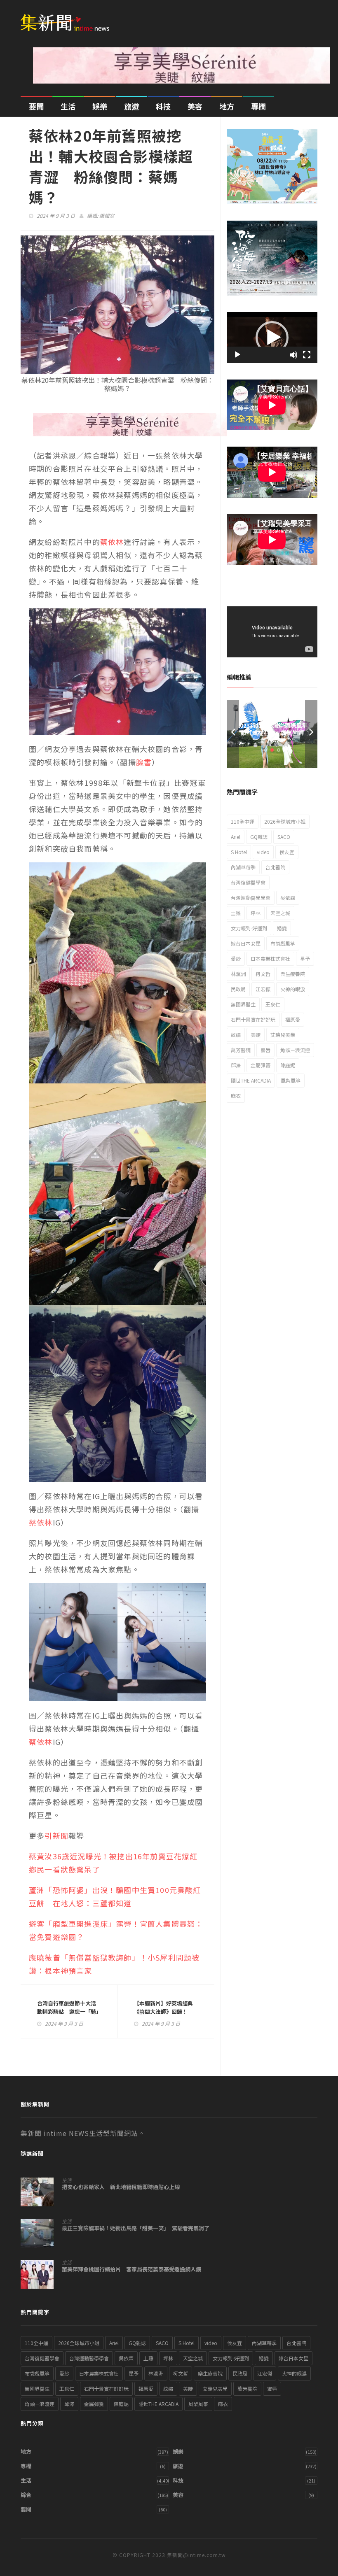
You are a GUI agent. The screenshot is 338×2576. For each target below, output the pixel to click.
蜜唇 (265, 1050)
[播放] (237, 355)
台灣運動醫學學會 (251, 898)
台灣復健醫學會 (248, 882)
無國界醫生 (243, 1004)
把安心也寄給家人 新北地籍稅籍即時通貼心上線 (121, 2187)
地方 (227, 106)
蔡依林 (112, 542)
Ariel (236, 837)
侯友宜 (287, 852)
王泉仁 (273, 1004)
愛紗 (236, 958)
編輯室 (107, 215)
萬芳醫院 (241, 1050)
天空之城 (280, 913)
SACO (284, 837)
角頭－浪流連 (295, 1050)
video (263, 852)
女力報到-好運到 (249, 928)
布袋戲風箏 (283, 943)
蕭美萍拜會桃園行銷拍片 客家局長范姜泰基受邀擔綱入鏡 (131, 2269)
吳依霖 (288, 898)
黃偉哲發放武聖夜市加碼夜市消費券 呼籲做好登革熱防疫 (272, 733)
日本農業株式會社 (270, 958)
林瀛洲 (238, 974)
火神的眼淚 (293, 989)
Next (311, 734)
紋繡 (236, 1035)
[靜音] (293, 355)
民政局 (238, 989)
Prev (233, 734)
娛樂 (100, 106)
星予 (305, 958)
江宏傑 (263, 989)
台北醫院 (275, 867)
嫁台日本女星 (246, 943)
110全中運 (243, 821)
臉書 (144, 762)
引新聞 (56, 1835)
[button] (272, 338)
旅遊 (131, 106)
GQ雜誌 (259, 837)
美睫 (256, 1035)
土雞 (236, 913)
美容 (195, 106)
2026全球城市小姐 (285, 821)
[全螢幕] (307, 355)
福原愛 (293, 1019)
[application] (272, 338)
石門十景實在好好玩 (253, 1019)
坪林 (256, 913)
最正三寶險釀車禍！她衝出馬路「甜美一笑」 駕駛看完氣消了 (136, 2228)
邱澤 (236, 1065)
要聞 (36, 106)
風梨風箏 (291, 1080)
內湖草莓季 (243, 867)
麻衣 (236, 1096)
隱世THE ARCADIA (251, 1080)
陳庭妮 (288, 1065)
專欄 (258, 106)
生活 (68, 106)
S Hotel (239, 852)
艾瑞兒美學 (283, 1035)
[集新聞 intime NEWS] (68, 17)
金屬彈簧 (261, 1065)
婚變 (282, 928)
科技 (163, 106)
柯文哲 (263, 974)
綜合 (26, 2495)
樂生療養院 (293, 974)
